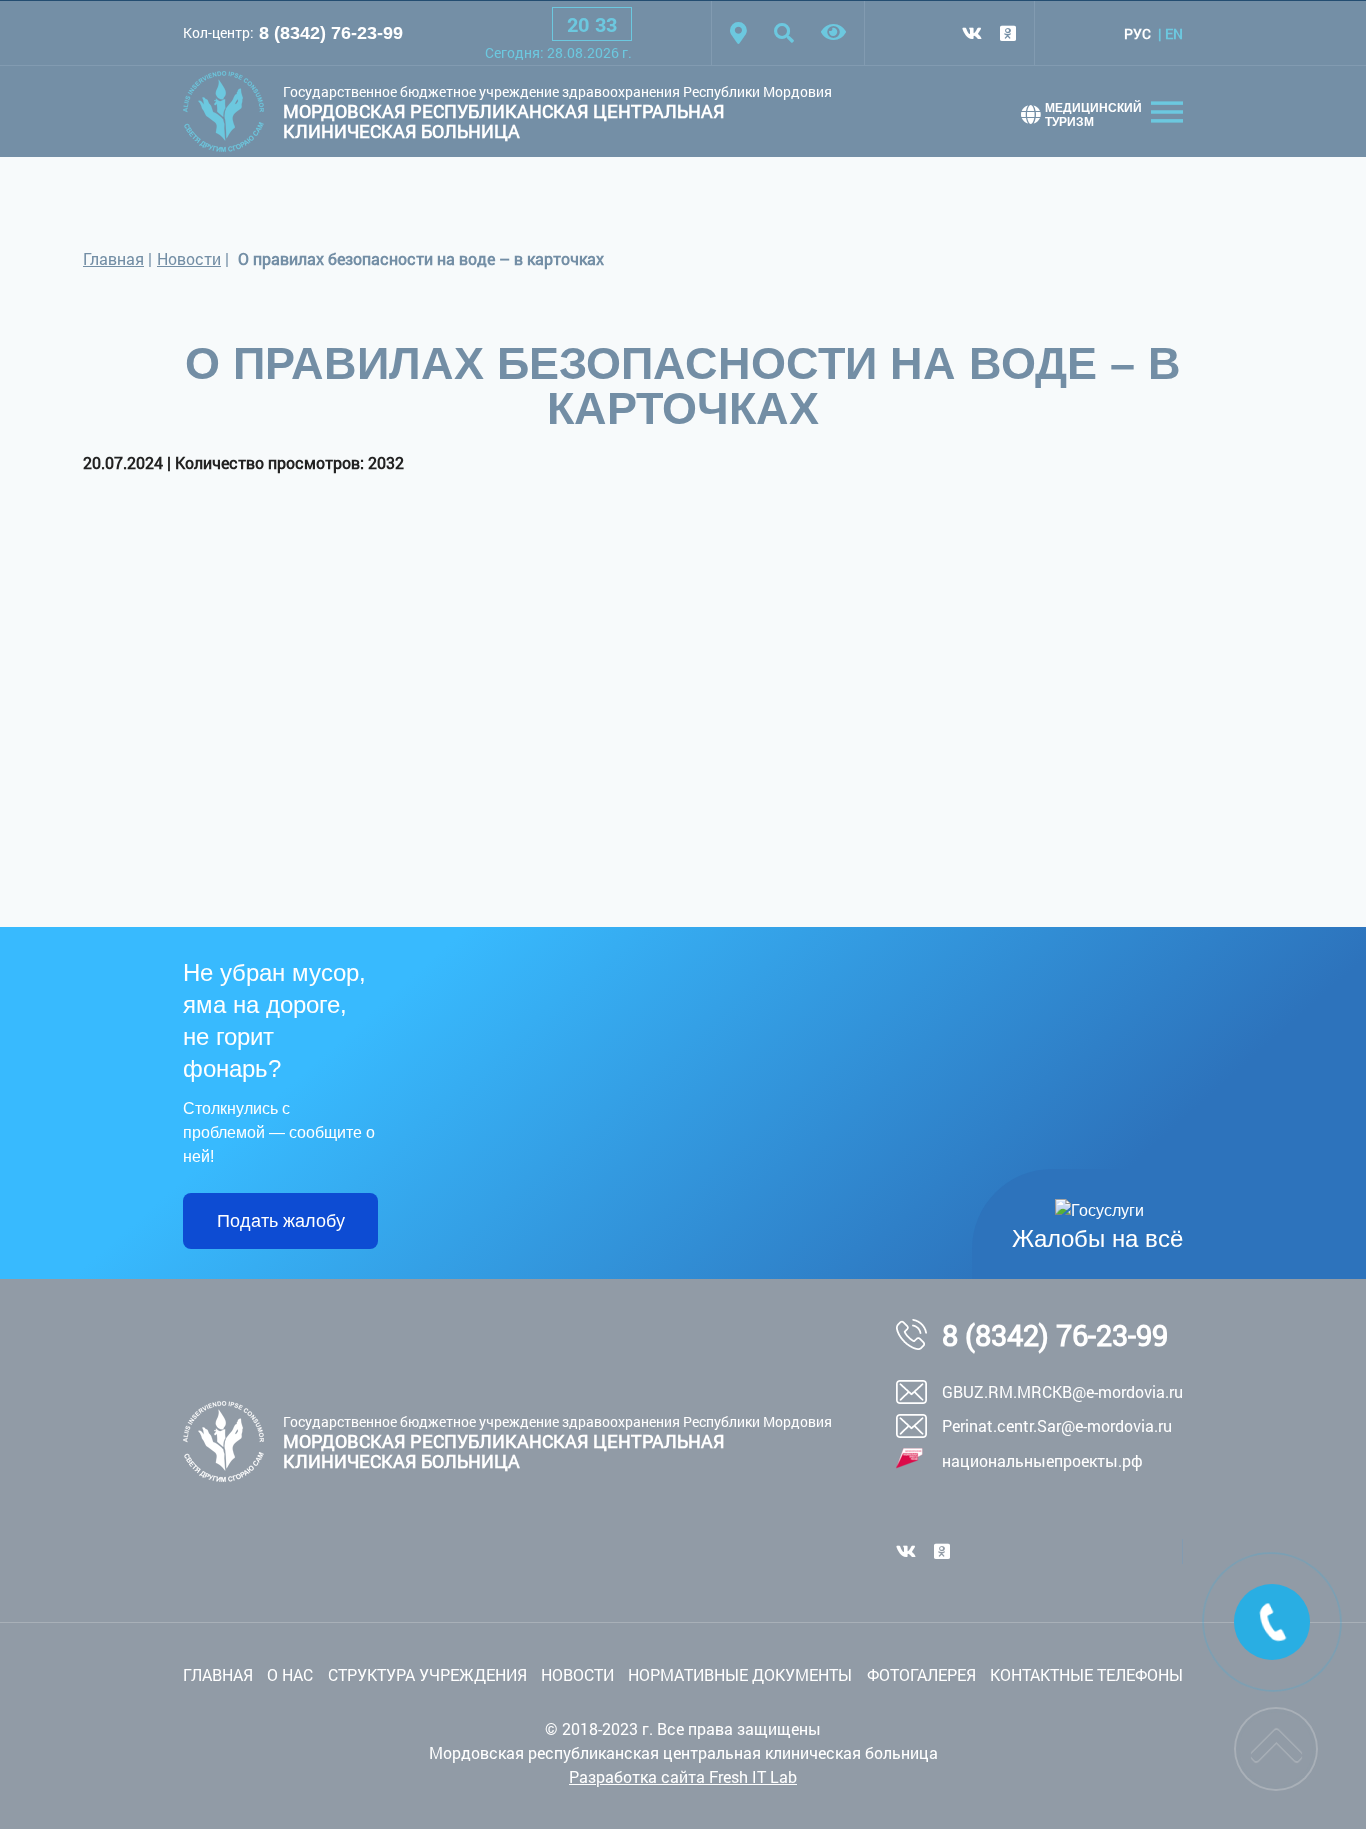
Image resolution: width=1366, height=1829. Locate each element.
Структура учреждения (427, 1674)
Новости (189, 258)
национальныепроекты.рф (1042, 1460)
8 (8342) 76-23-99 (331, 33)
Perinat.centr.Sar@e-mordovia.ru (1057, 1425)
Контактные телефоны (1086, 1674)
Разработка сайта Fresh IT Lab (683, 1776)
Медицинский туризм (1093, 115)
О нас (290, 1674)
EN (1174, 33)
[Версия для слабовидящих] (833, 33)
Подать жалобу (281, 1221)
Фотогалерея (921, 1674)
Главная (113, 258)
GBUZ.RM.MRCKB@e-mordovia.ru (1062, 1391)
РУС (1137, 33)
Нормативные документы (740, 1674)
